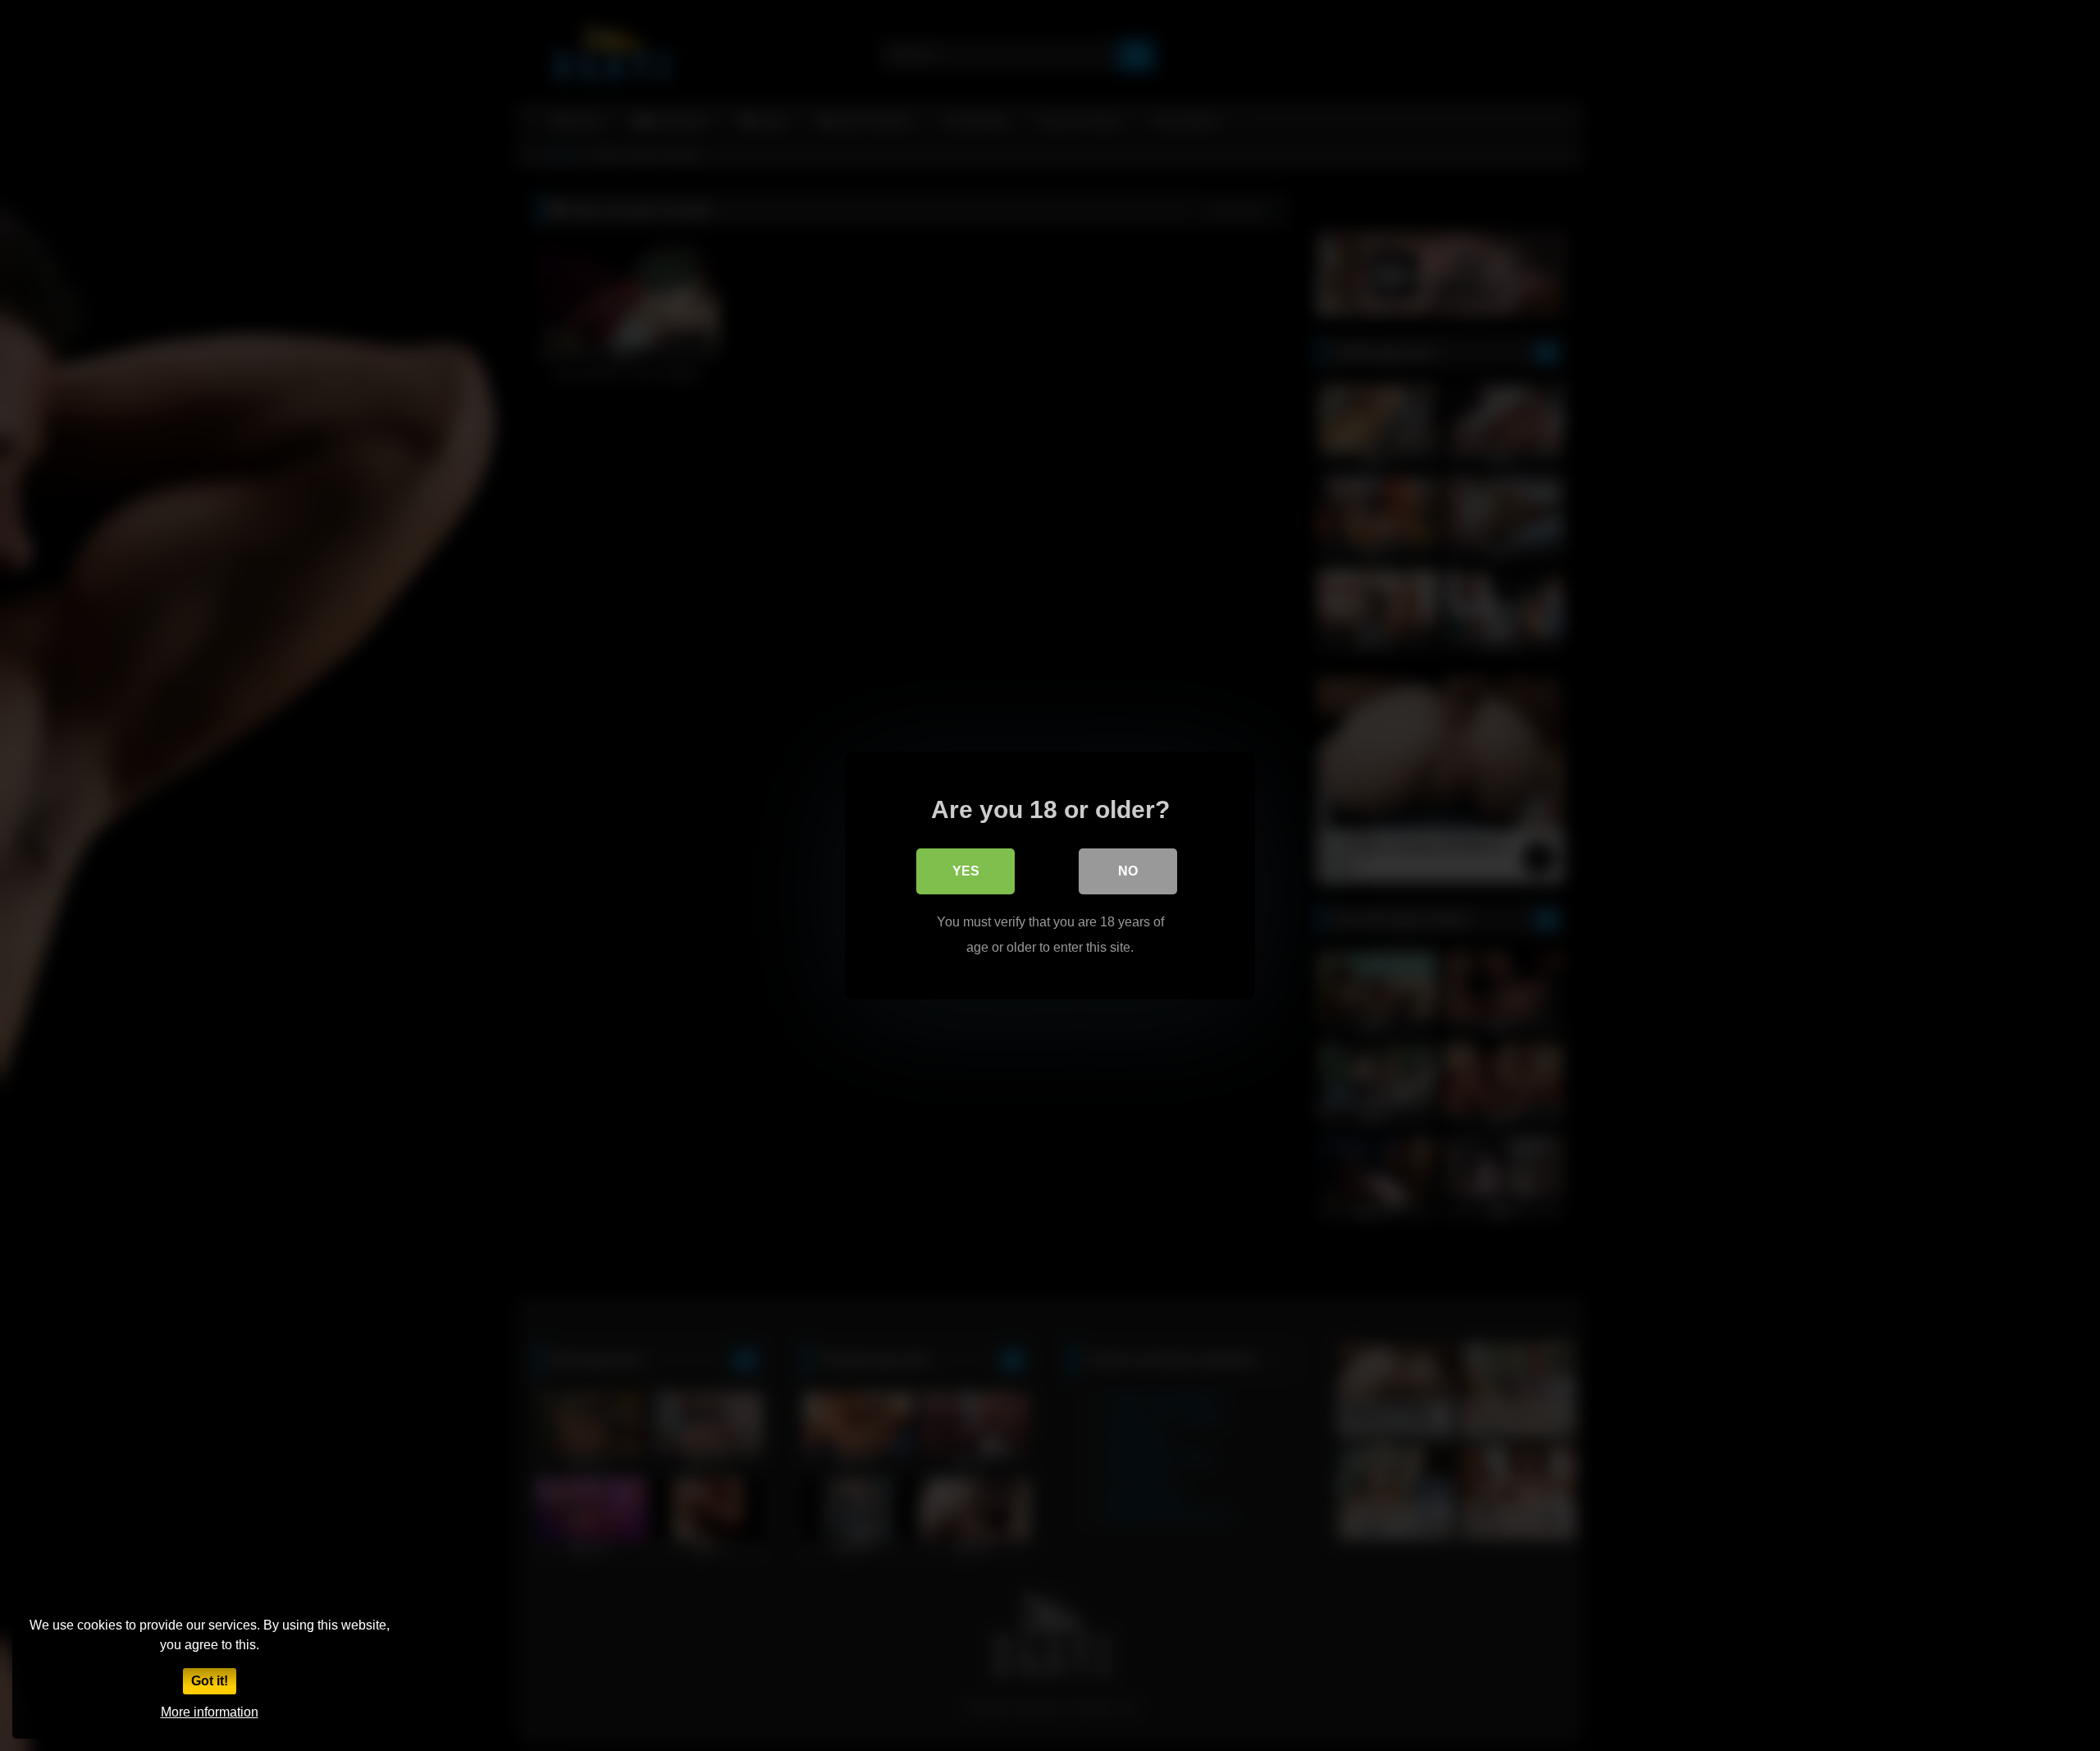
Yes (966, 871)
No (1128, 871)
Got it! (210, 1681)
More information (210, 1712)
